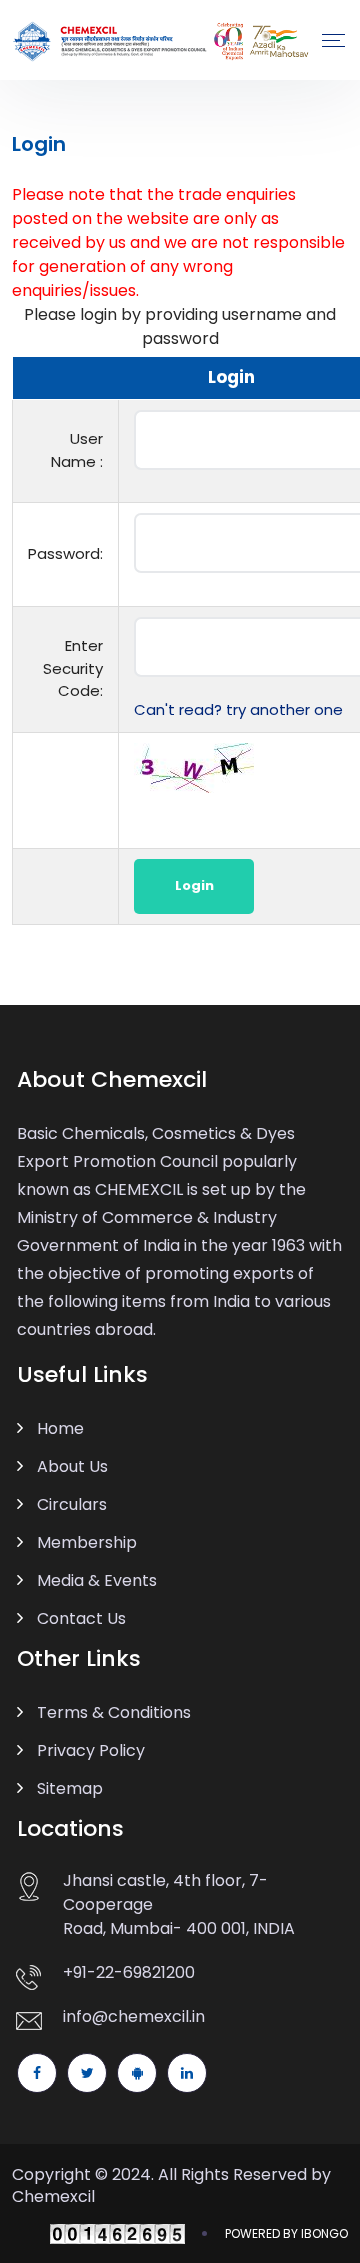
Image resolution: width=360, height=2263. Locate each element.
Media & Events (97, 1580)
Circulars (72, 1504)
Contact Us (81, 1618)
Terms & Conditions (114, 1712)
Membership (87, 1542)
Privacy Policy (91, 1750)
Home (60, 1428)
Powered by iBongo (286, 2233)
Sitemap (70, 1788)
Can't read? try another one (238, 709)
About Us (72, 1466)
